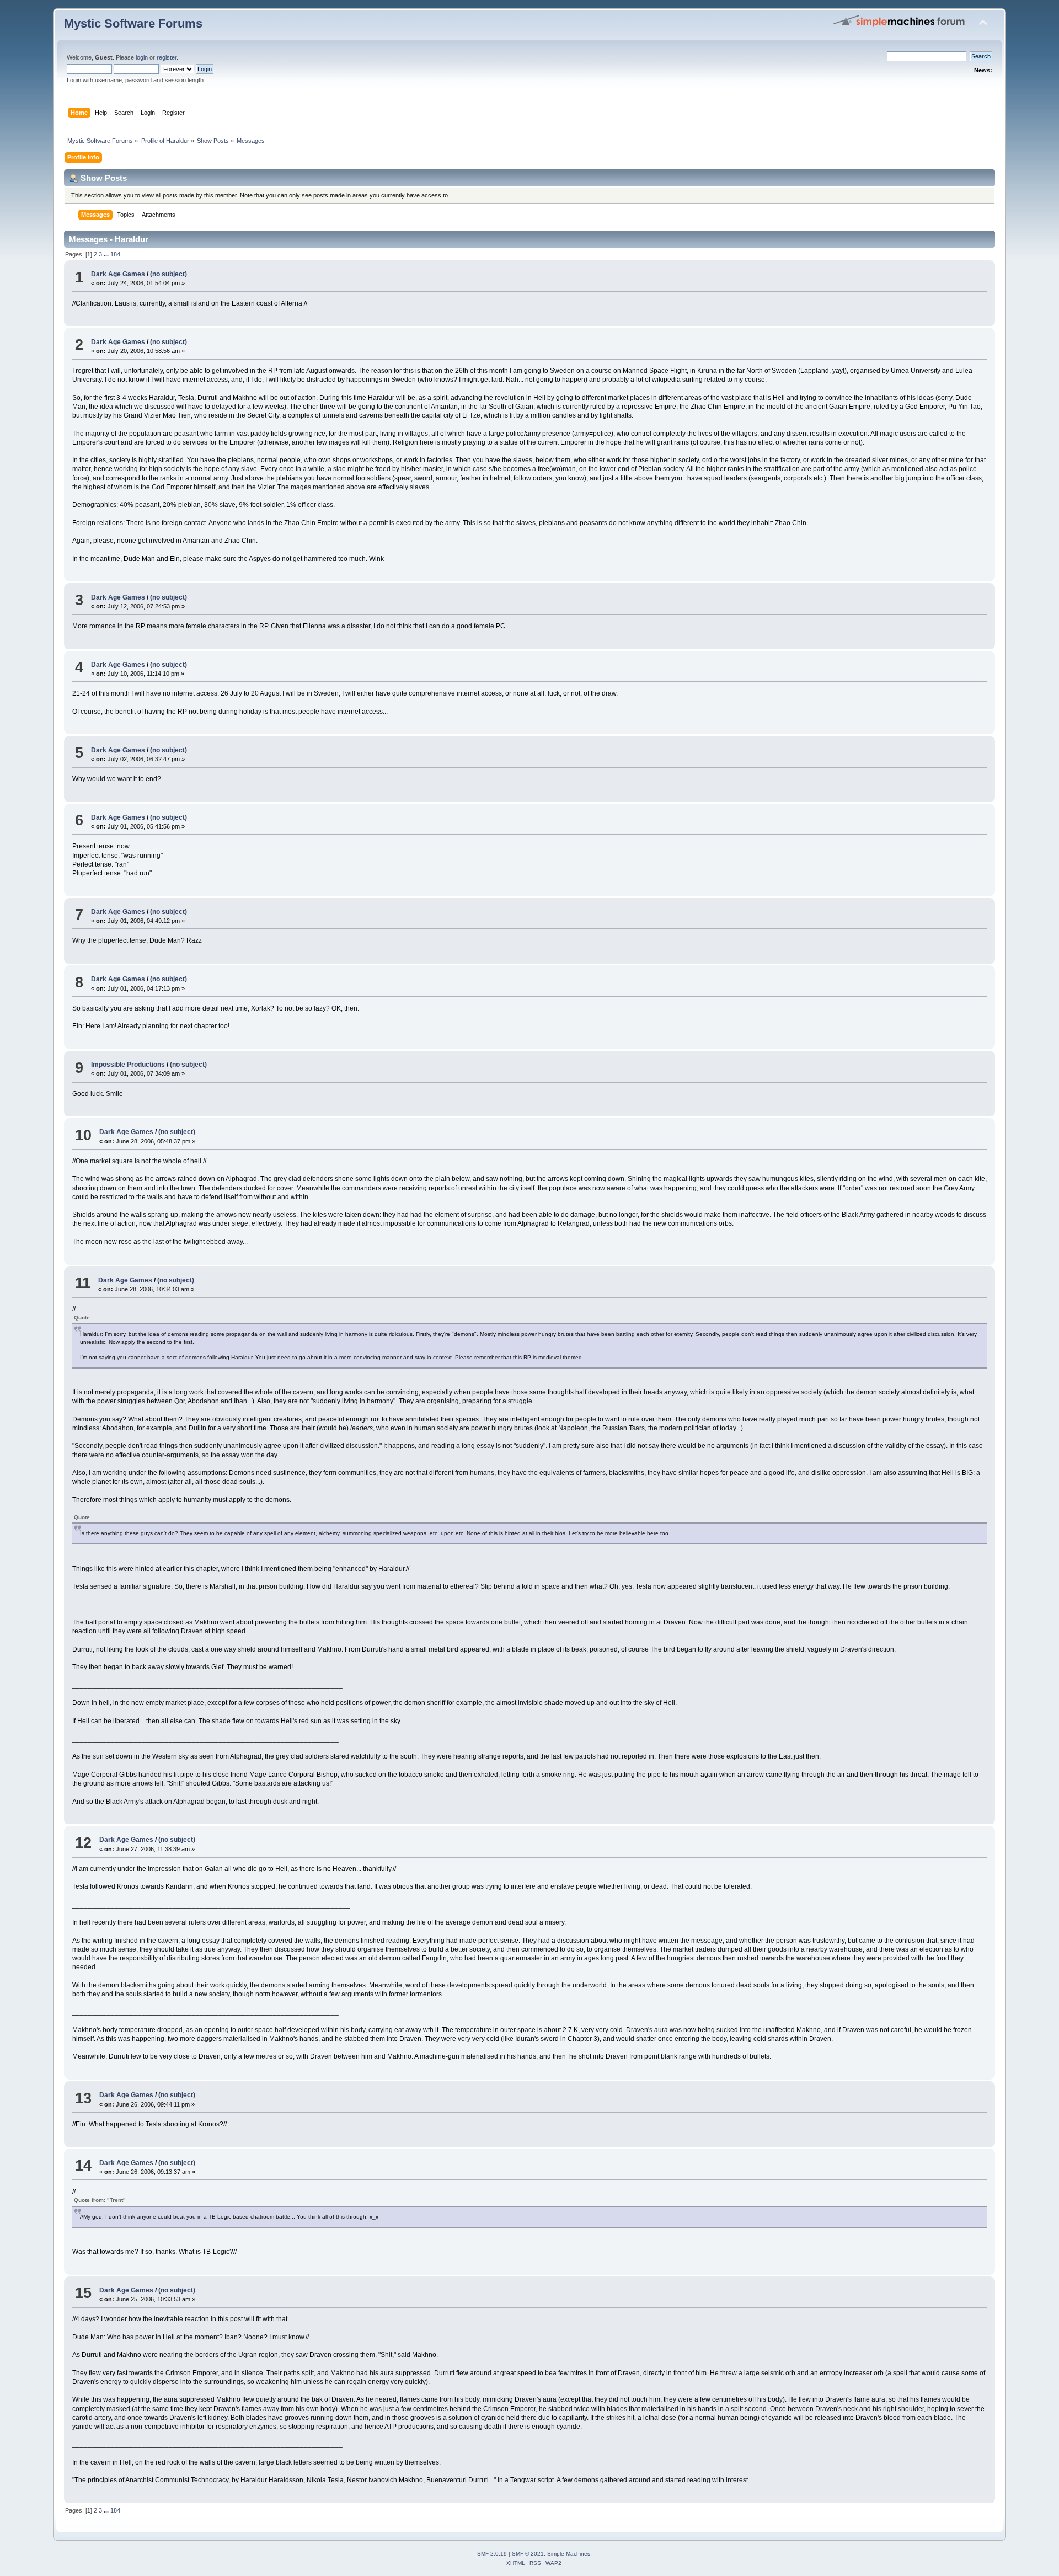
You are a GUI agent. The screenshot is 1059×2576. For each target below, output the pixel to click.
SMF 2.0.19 (492, 2554)
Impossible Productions (128, 1065)
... (107, 254)
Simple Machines (569, 2554)
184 (115, 254)
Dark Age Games (118, 274)
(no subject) (169, 274)
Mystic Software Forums (133, 23)
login (142, 57)
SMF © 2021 (528, 2554)
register (167, 57)
